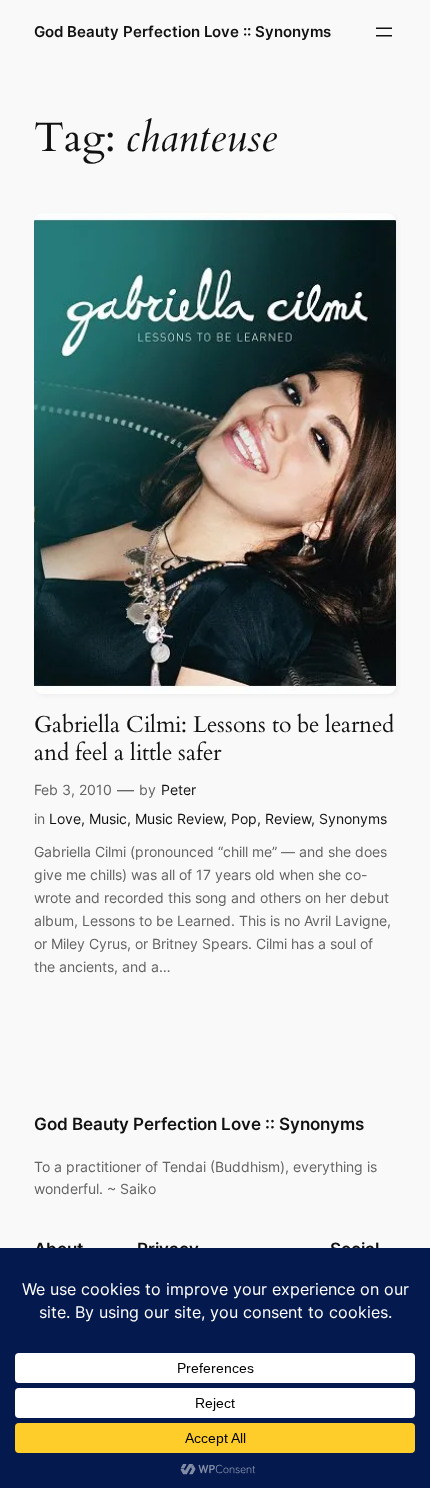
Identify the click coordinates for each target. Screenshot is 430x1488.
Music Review (179, 818)
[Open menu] (384, 32)
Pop (244, 818)
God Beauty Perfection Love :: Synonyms (182, 32)
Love (65, 818)
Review (288, 818)
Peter (178, 789)
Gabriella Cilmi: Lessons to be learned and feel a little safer (214, 738)
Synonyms (353, 818)
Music (108, 818)
